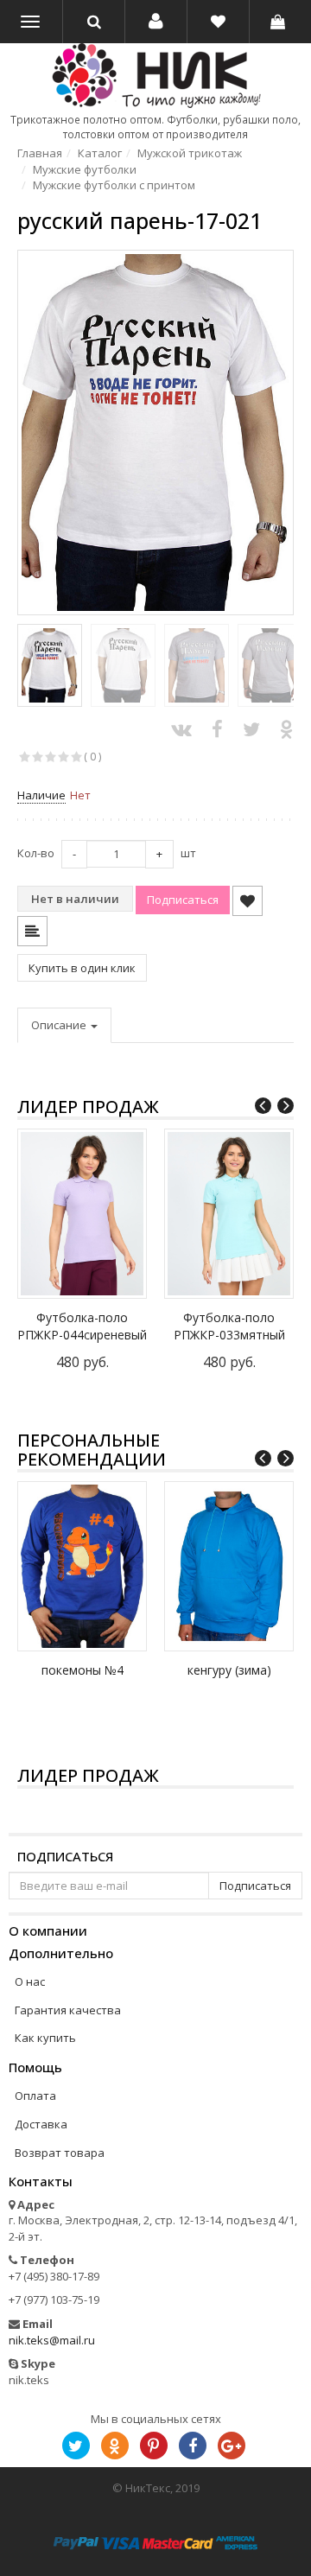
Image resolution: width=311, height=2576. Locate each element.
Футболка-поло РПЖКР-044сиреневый (82, 1326)
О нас (30, 1981)
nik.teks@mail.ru (52, 2340)
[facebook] (193, 2446)
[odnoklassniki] (115, 2446)
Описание (60, 1025)
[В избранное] (248, 901)
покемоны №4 (83, 1670)
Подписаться (65, 1857)
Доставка (41, 2124)
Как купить (45, 2038)
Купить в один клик (82, 968)
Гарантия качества (68, 2010)
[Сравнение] (32, 931)
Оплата (35, 2096)
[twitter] (76, 2446)
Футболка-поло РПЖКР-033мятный (229, 1326)
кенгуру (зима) (229, 1670)
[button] (156, 22)
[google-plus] (232, 2446)
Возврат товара (60, 2153)
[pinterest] (154, 2446)
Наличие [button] (41, 795)
